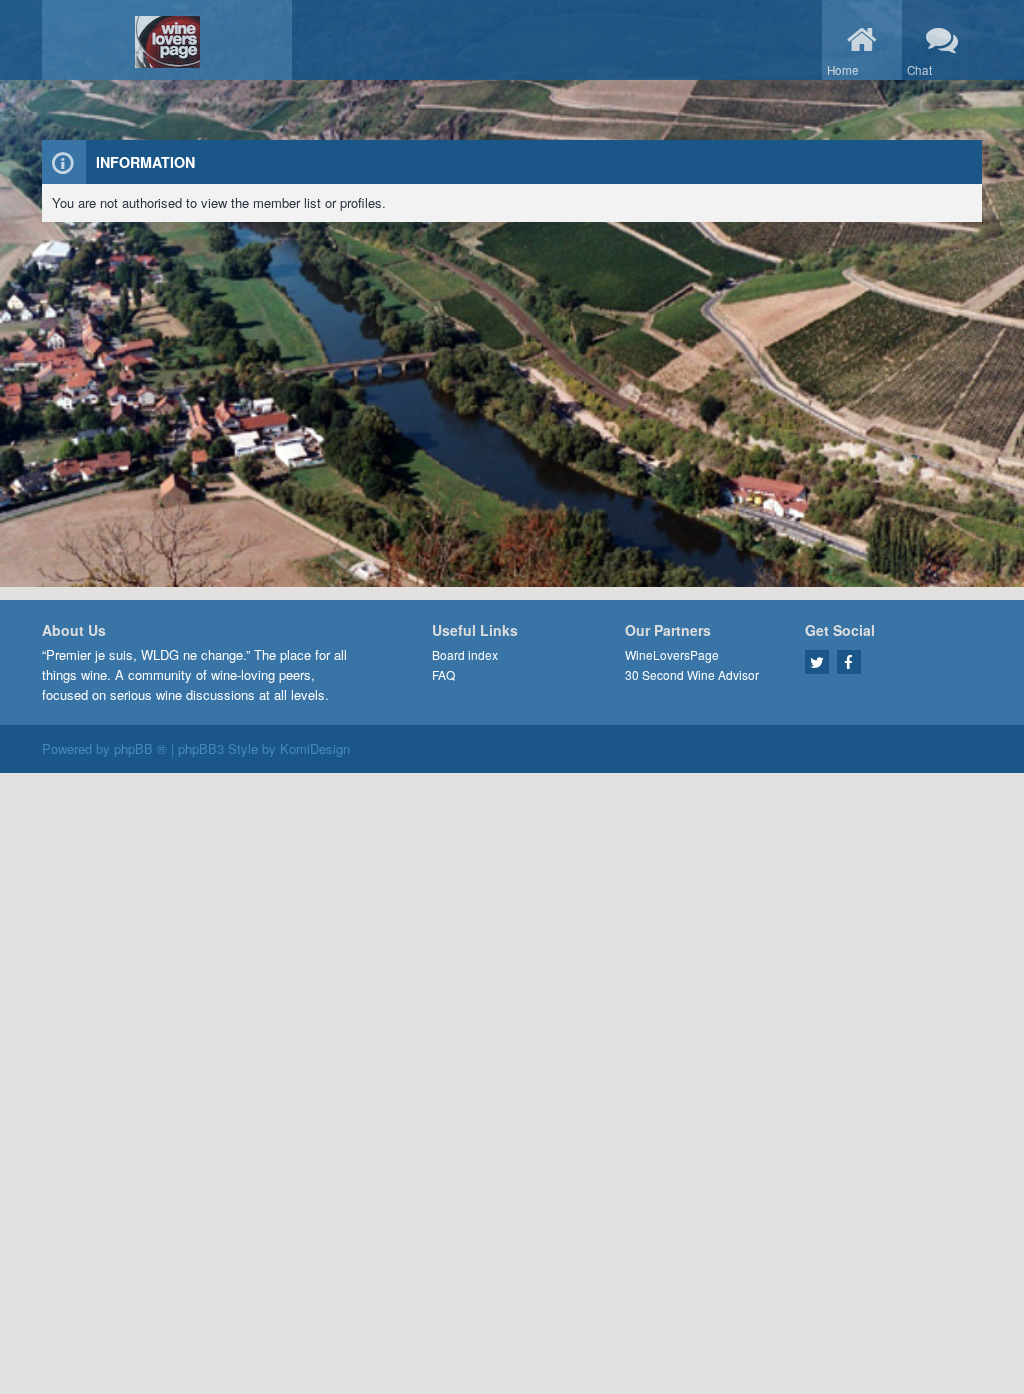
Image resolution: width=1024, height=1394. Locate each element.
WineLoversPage (672, 654)
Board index (465, 654)
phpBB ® (140, 748)
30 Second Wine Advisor (692, 674)
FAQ (443, 674)
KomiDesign (315, 748)
